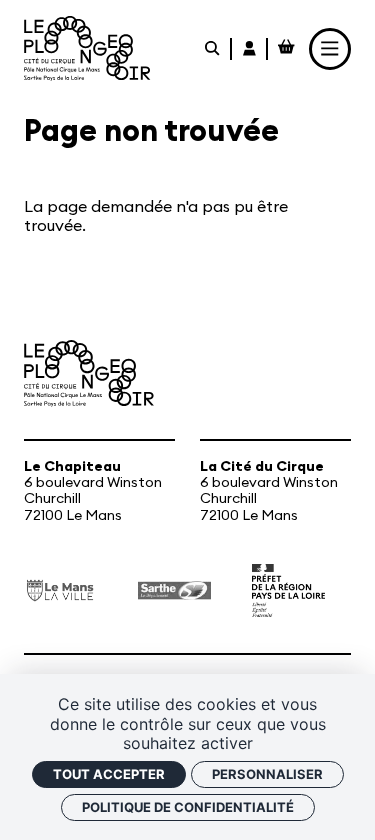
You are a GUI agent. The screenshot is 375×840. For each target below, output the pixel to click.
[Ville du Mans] (60, 590)
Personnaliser (267, 774)
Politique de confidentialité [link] (188, 807)
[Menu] (330, 49)
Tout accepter (109, 774)
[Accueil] (87, 48)
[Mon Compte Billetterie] (250, 49)
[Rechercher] (213, 49)
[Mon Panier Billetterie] (286, 49)
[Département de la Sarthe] (174, 590)
